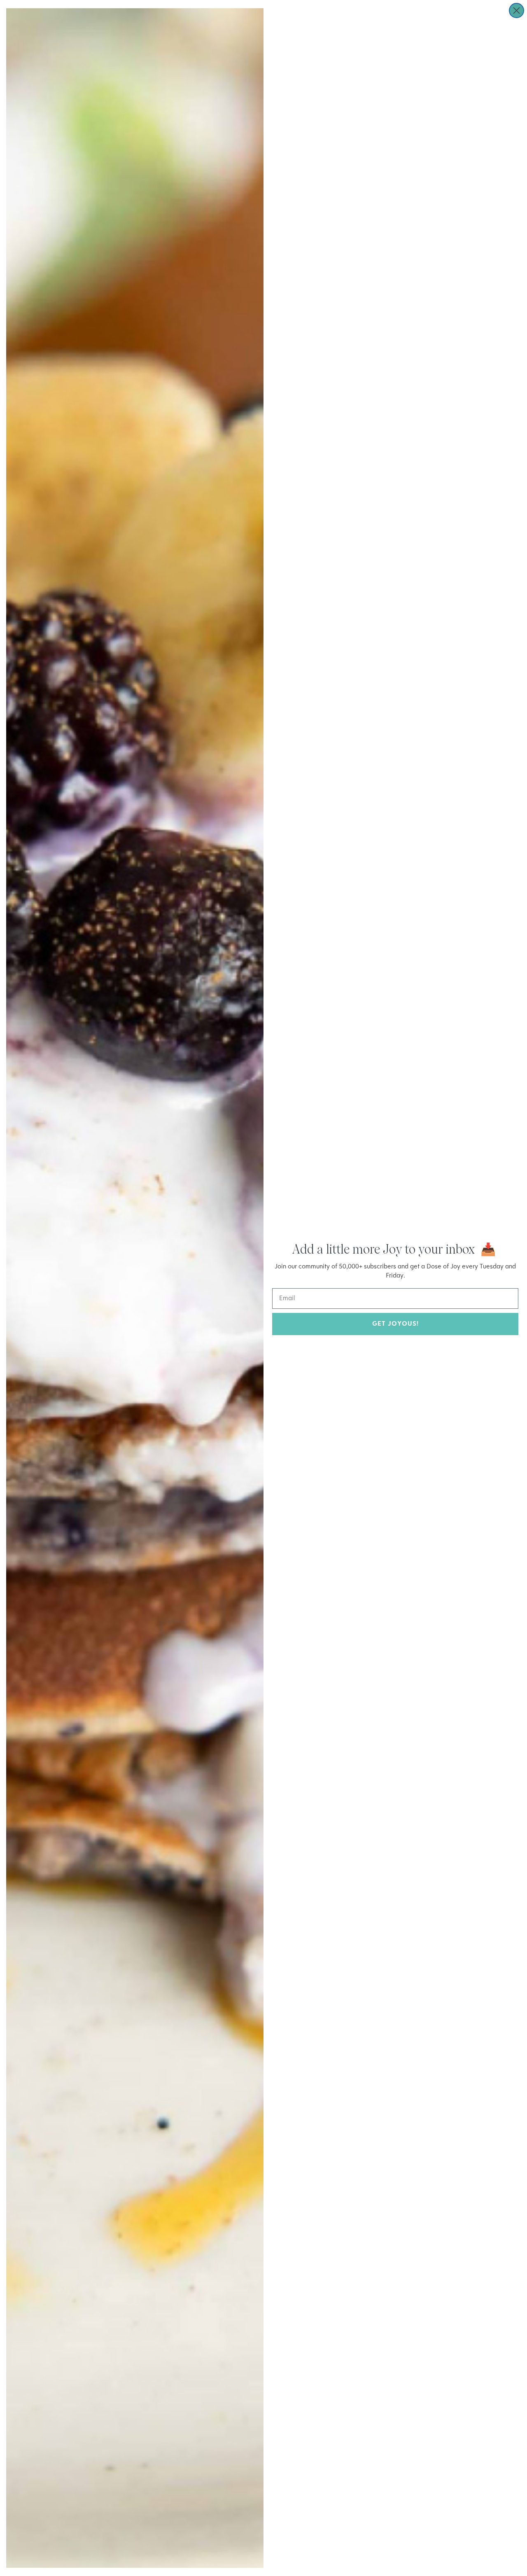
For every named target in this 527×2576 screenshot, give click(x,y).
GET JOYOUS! (395, 1324)
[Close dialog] (517, 11)
